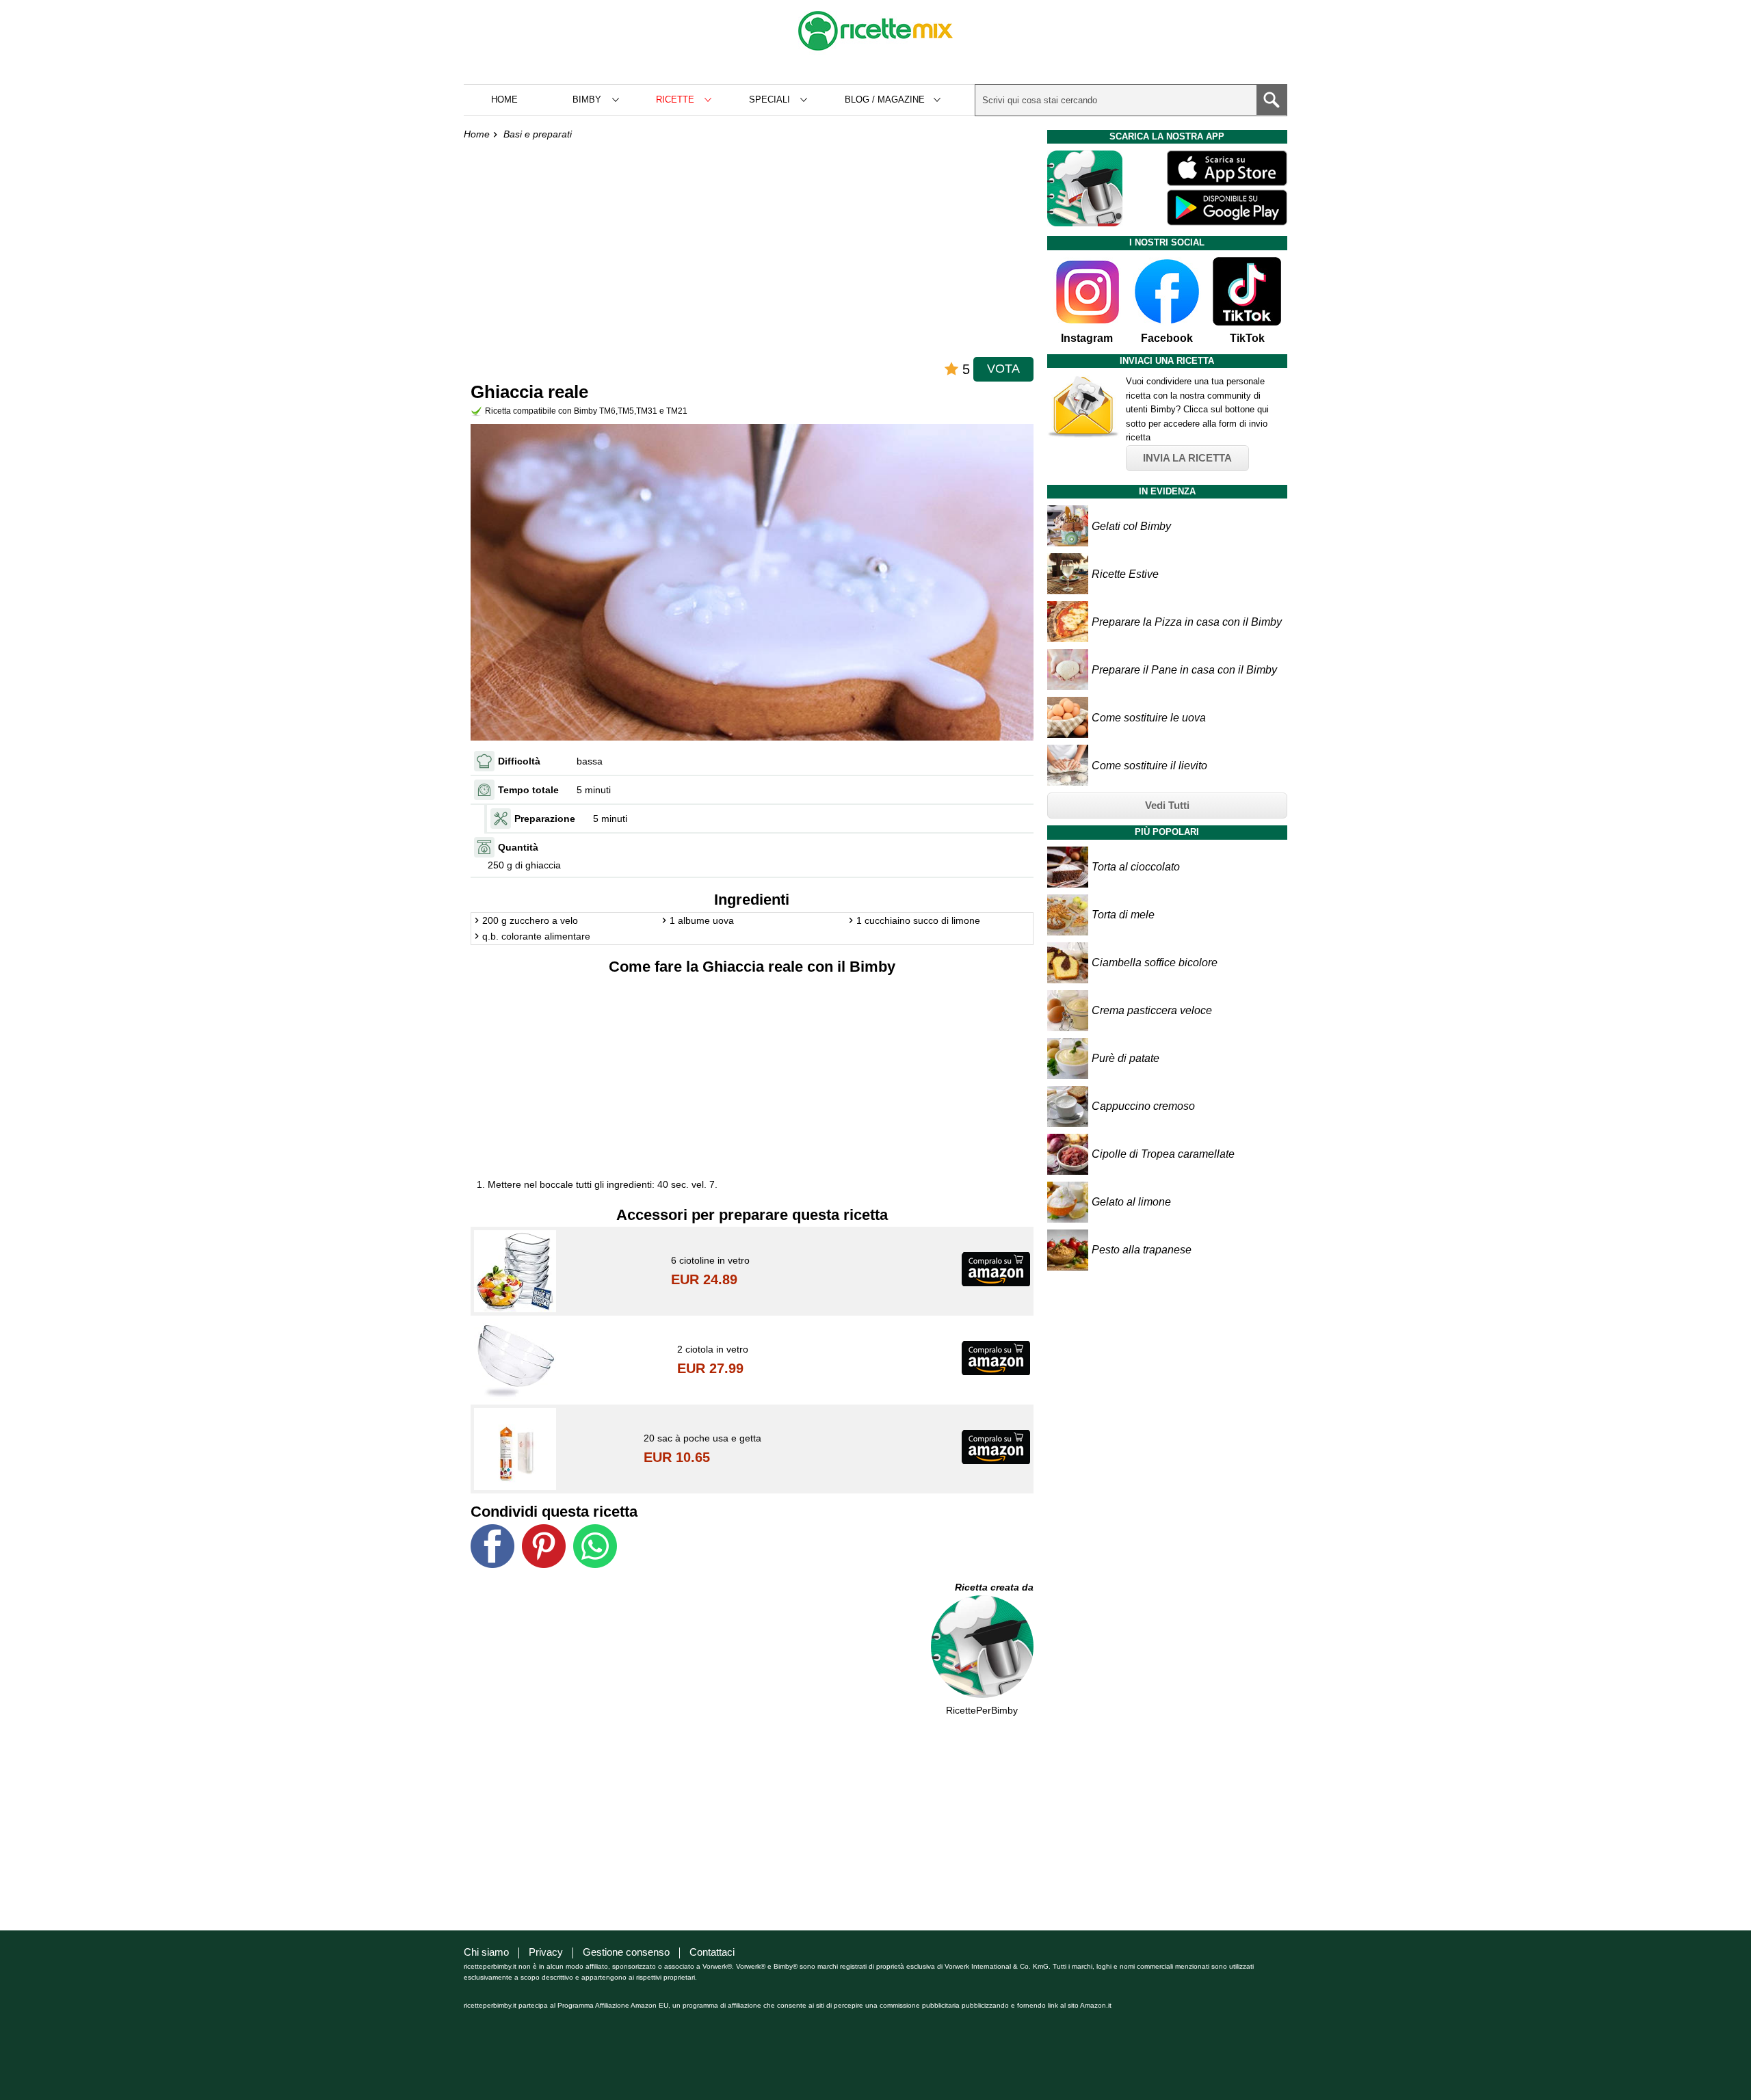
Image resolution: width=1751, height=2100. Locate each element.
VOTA (1003, 369)
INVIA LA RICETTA (1187, 458)
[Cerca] (1272, 100)
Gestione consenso (626, 1952)
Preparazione (545, 819)
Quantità (518, 847)
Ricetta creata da (994, 1587)
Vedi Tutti (1167, 805)
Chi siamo (486, 1952)
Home (504, 99)
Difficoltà (519, 761)
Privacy (546, 1952)
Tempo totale (528, 790)
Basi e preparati (538, 134)
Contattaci (712, 1952)
